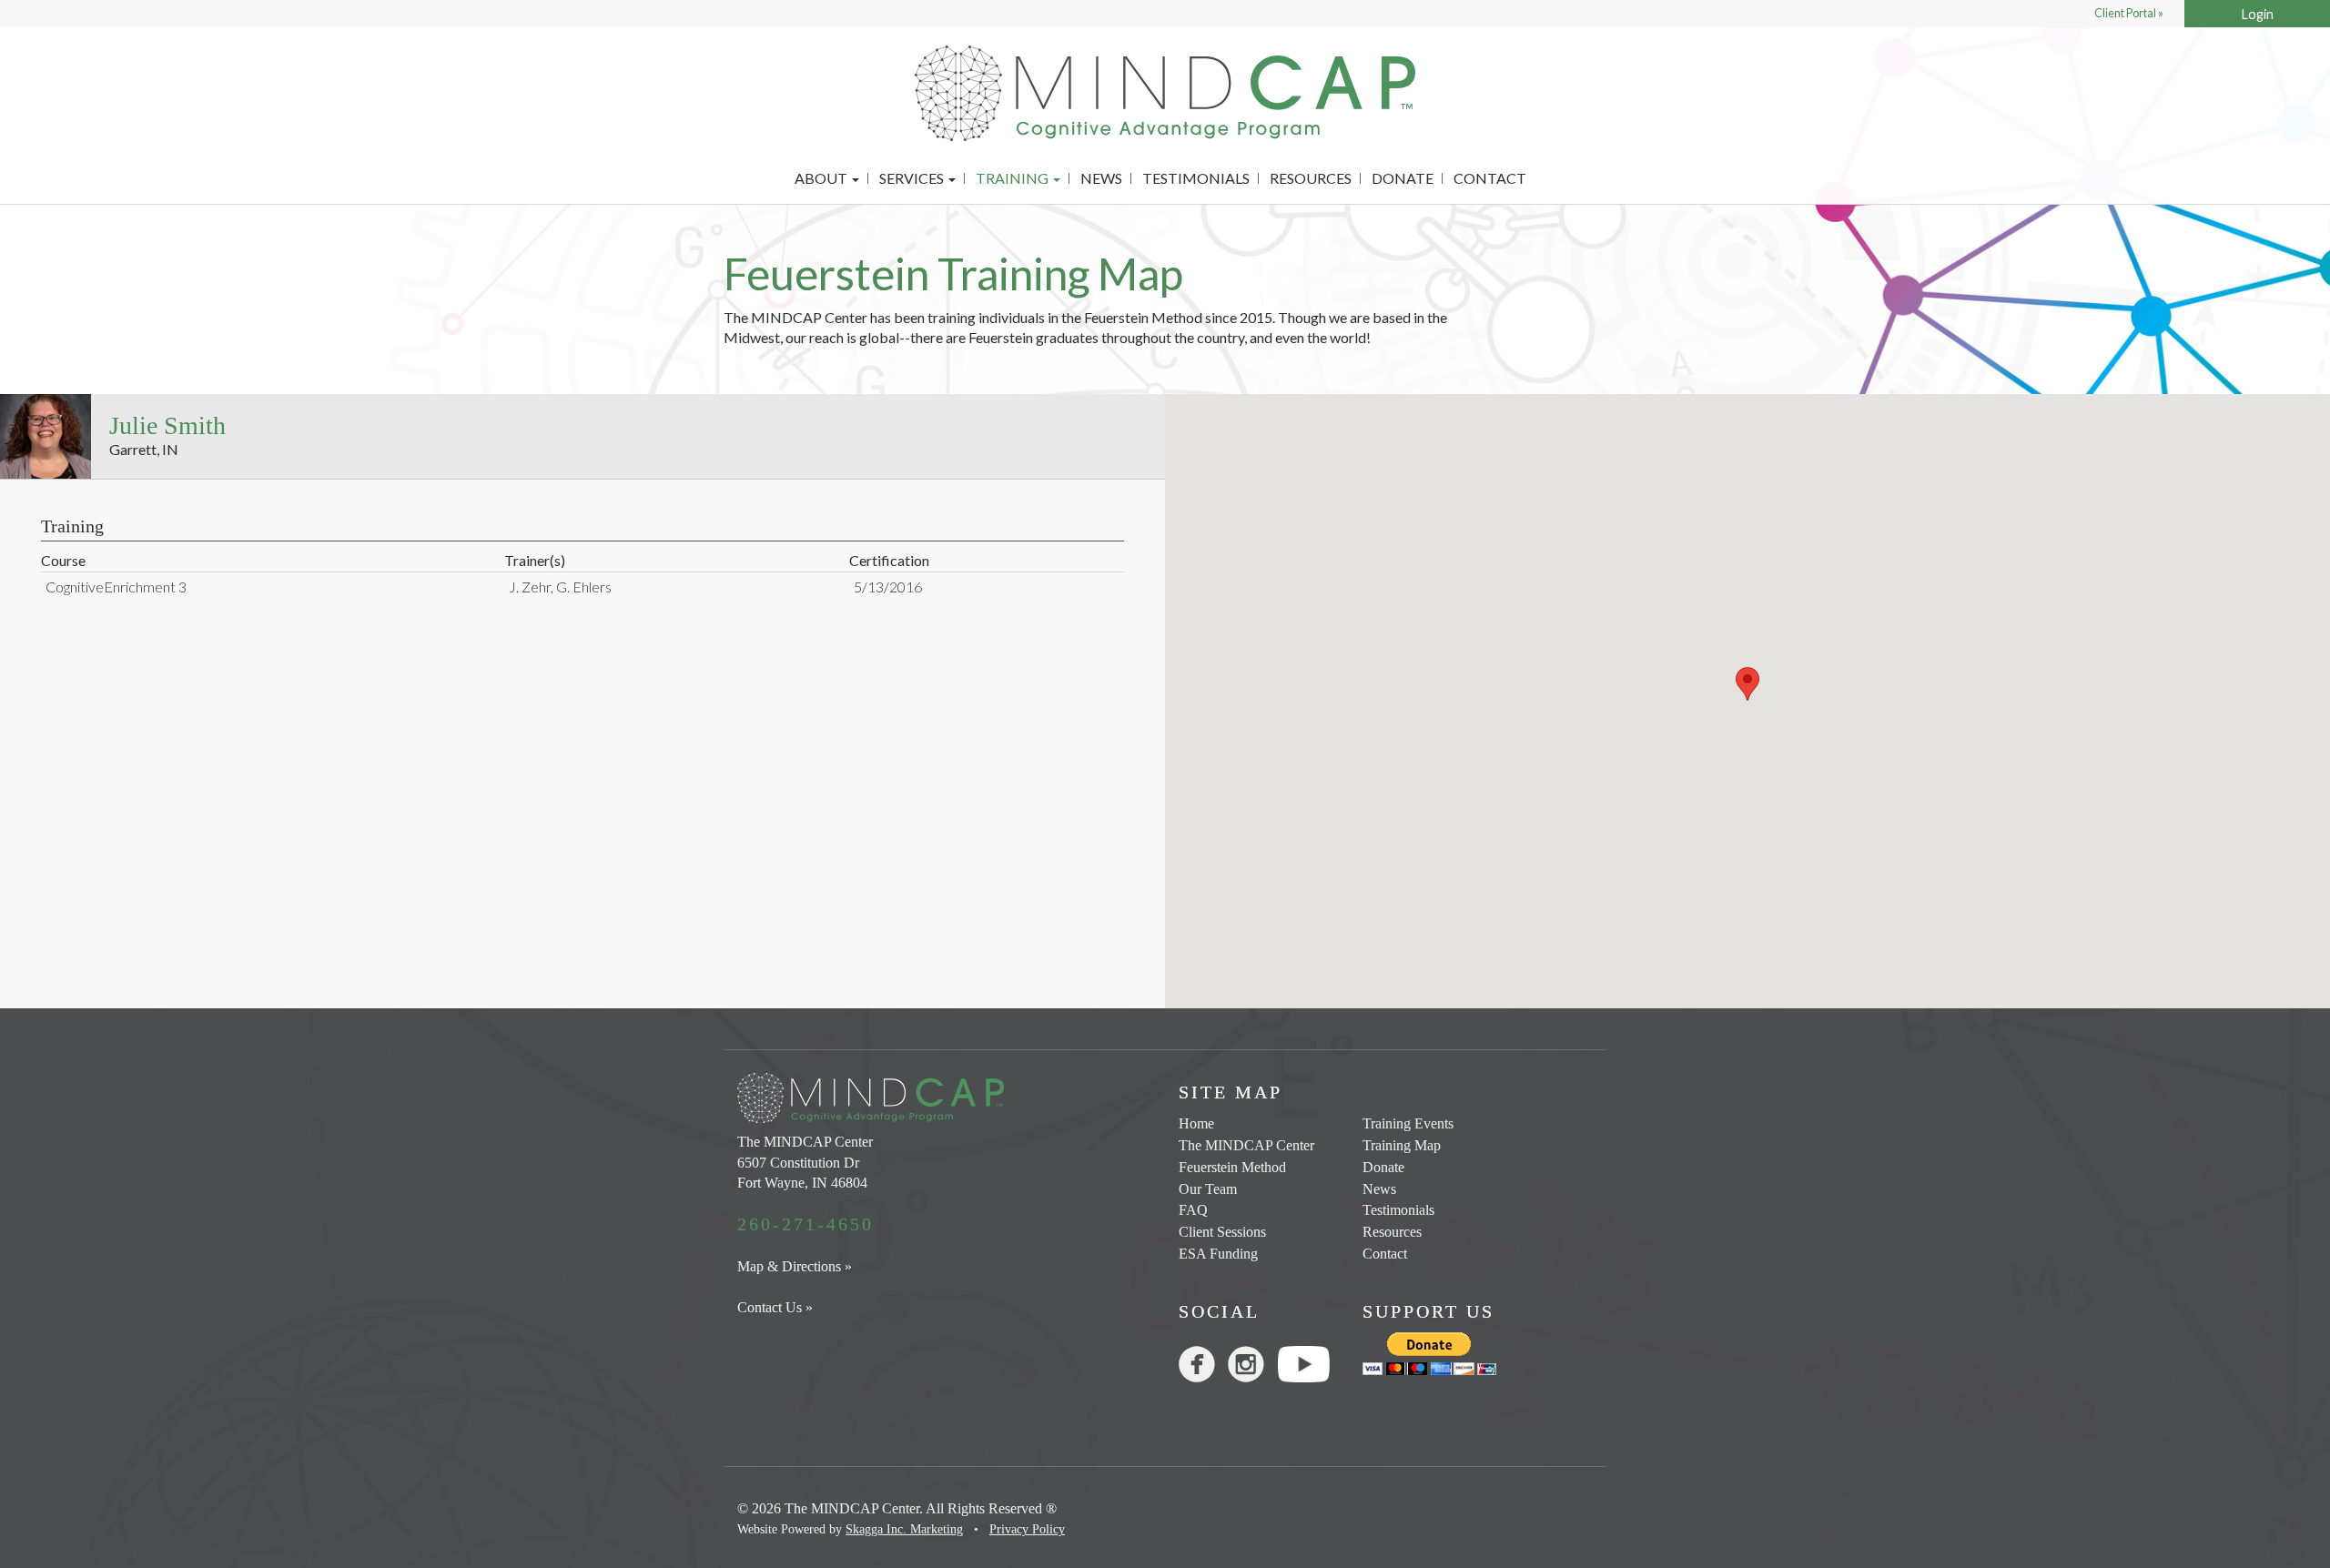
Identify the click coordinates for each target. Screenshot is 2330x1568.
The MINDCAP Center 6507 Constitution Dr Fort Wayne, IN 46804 (805, 1162)
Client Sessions (1222, 1232)
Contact (1490, 178)
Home (1196, 1123)
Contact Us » (775, 1307)
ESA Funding (1218, 1254)
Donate (1403, 178)
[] (1203, 1368)
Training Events (1408, 1123)
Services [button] (913, 178)
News (1101, 178)
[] (1252, 1368)
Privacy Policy (1027, 1529)
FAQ (1193, 1210)
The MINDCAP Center (1246, 1145)
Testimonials (1196, 178)
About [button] (822, 178)
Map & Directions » (795, 1266)
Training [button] (1013, 178)
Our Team (1208, 1189)
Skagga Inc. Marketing (904, 1529)
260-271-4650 (805, 1224)
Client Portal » (2129, 13)
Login (2258, 14)
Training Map (1402, 1145)
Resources (1311, 178)
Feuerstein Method (1232, 1167)
